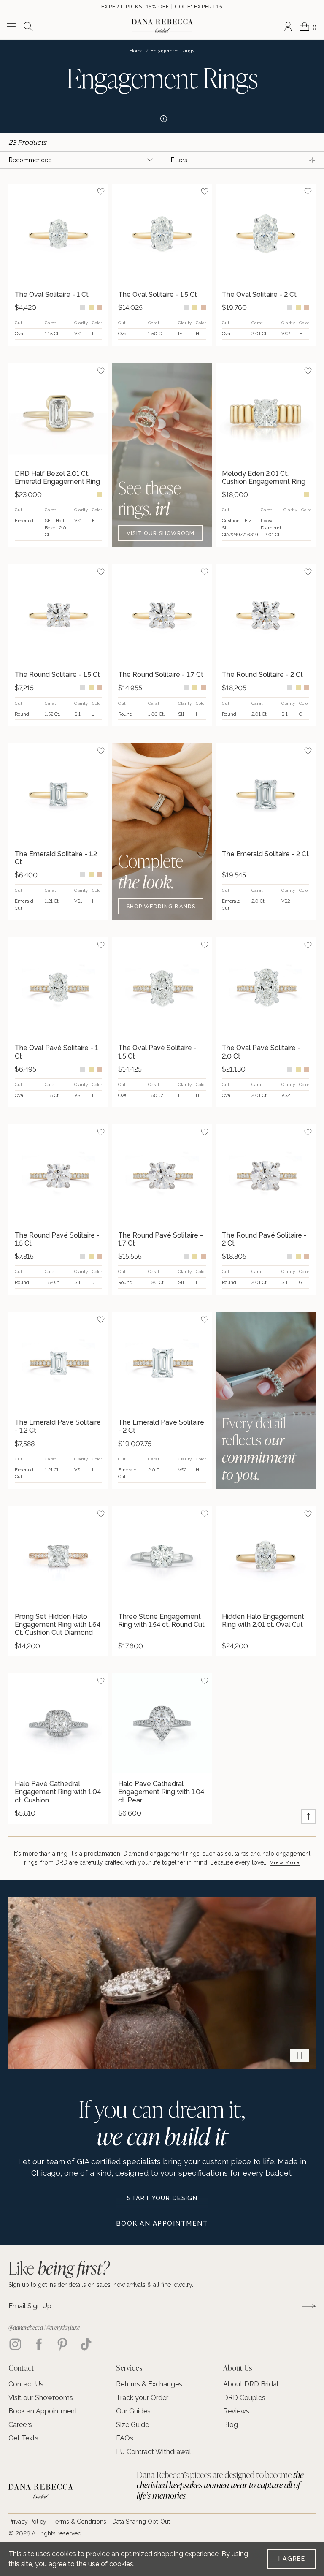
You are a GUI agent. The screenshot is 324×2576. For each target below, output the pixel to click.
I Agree (292, 2559)
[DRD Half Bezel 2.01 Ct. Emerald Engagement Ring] (58, 413)
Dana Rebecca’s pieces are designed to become (220, 2485)
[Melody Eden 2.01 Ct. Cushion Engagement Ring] (266, 413)
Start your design (162, 2198)
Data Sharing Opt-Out (141, 2522)
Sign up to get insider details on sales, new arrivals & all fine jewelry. (101, 2285)
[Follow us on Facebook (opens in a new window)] (39, 2344)
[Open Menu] (11, 27)
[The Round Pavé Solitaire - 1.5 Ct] (58, 1174)
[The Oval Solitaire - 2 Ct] (266, 234)
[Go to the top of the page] (308, 1816)
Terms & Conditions (79, 2522)
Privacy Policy (27, 2522)
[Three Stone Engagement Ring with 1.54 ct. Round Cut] (162, 1556)
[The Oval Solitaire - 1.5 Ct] (162, 234)
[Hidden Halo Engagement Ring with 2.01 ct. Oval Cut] (266, 1556)
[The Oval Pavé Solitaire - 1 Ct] (58, 987)
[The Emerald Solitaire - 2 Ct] (266, 793)
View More (285, 1862)
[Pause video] (300, 2056)
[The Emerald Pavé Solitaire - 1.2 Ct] (58, 1362)
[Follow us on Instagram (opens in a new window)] (15, 2344)
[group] (58, 265)
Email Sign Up (30, 2306)
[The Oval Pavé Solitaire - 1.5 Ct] (162, 987)
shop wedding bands (161, 906)
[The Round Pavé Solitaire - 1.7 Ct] (162, 1174)
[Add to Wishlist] (101, 191)
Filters (179, 160)
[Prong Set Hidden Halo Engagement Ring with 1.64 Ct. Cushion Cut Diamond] (58, 1556)
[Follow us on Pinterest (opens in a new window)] (62, 2344)
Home (136, 51)
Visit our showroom (161, 533)
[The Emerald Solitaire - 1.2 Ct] (58, 793)
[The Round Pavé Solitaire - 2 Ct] (266, 1174)
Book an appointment (162, 2223)
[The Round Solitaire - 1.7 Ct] (162, 614)
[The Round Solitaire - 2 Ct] (266, 614)
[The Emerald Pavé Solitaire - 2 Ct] (162, 1362)
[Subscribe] (309, 2306)
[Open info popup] (162, 117)
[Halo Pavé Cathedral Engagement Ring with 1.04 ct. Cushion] (58, 1723)
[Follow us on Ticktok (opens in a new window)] (86, 2344)
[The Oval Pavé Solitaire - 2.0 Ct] (266, 987)
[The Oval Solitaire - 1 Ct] (58, 234)
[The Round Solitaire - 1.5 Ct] (58, 614)
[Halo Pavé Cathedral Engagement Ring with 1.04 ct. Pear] (162, 1723)
